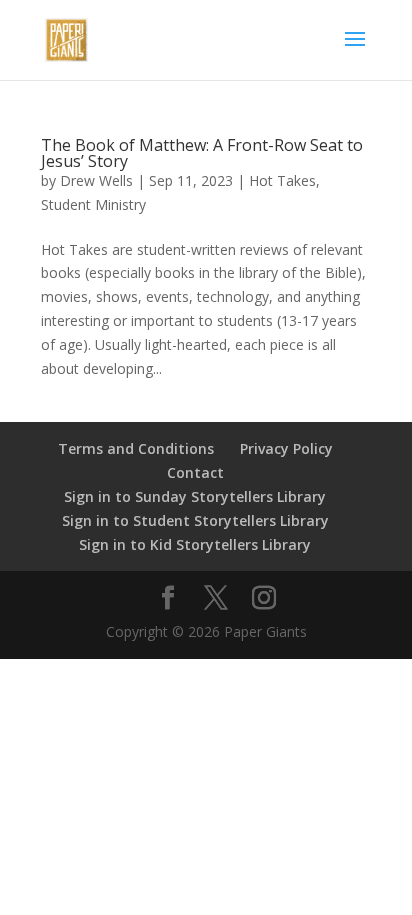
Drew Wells (96, 180)
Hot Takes (282, 180)
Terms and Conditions (136, 448)
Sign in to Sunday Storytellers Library (195, 496)
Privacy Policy (286, 448)
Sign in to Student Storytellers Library (195, 520)
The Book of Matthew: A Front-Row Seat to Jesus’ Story (202, 153)
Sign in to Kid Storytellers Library (195, 544)
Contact (195, 472)
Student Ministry (93, 204)
